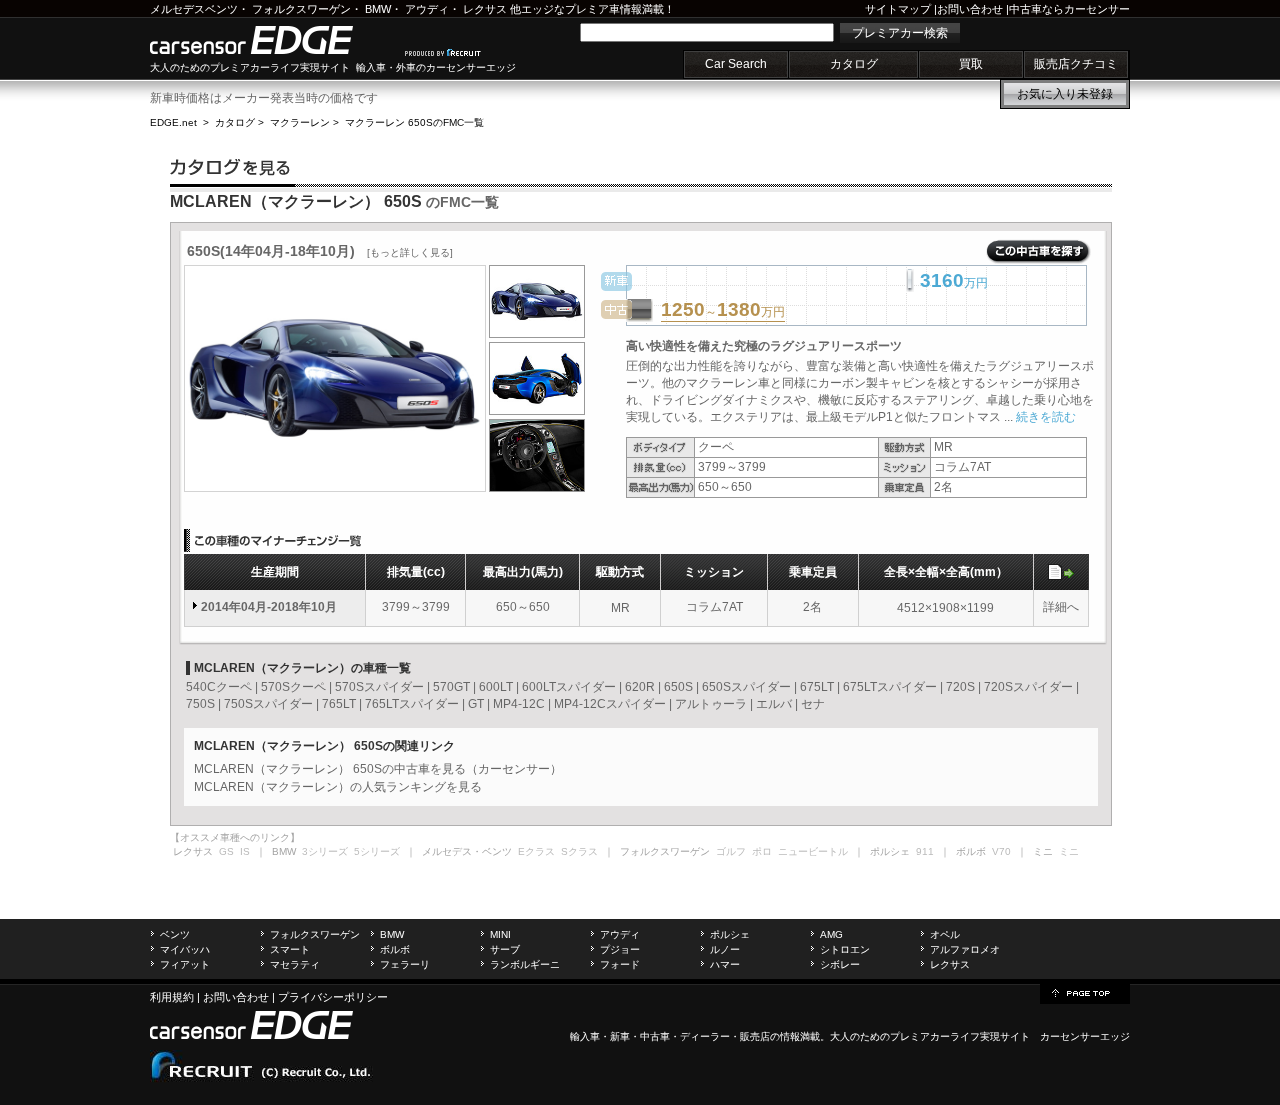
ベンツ (175, 934)
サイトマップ (898, 9)
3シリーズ (325, 851)
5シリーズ (377, 851)
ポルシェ (730, 934)
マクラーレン (300, 122)
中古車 (655, 1036)
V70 (1001, 851)
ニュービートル (813, 851)
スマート (290, 949)
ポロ (762, 851)
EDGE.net (173, 122)
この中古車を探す (1038, 252)
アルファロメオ (965, 949)
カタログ (854, 64)
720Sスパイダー (1028, 687)
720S (960, 687)
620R (640, 687)
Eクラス (536, 851)
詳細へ (1061, 607)
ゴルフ (731, 851)
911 (925, 851)
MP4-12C (519, 704)
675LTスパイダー (890, 687)
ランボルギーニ (525, 964)
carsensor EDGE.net (272, 40)
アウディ (427, 9)
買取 (971, 64)
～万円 (723, 311)
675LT (817, 687)
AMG (831, 934)
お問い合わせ (970, 9)
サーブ (505, 949)
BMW (378, 9)
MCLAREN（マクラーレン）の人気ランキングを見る (338, 787)
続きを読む (1046, 417)
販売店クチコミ (1076, 64)
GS (226, 851)
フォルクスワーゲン (301, 9)
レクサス (485, 9)
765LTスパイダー (412, 704)
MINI (500, 934)
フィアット (185, 964)
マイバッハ (185, 949)
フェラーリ (405, 964)
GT (476, 704)
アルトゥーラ (711, 704)
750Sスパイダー (268, 704)
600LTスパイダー (569, 687)
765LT (339, 704)
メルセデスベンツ (194, 9)
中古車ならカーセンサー (1069, 9)
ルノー (725, 949)
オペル (945, 934)
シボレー (840, 964)
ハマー (725, 964)
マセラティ (295, 964)
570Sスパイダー (379, 687)
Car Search (736, 64)
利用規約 (172, 997)
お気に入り (1065, 94)
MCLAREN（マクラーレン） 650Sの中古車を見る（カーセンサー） (378, 769)
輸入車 (585, 1036)
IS (245, 851)
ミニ (1069, 851)
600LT (496, 687)
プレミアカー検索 (900, 33)
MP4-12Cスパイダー (610, 704)
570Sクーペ (293, 687)
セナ (813, 704)
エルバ (774, 704)
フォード (620, 964)
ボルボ (395, 949)
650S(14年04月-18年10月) (320, 251)
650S (678, 687)
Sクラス (579, 851)
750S (200, 704)
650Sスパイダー (746, 687)
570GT (451, 687)
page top (1085, 992)
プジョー (620, 949)
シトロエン (845, 949)
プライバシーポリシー (333, 997)
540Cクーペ (219, 687)
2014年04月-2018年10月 (269, 607)
